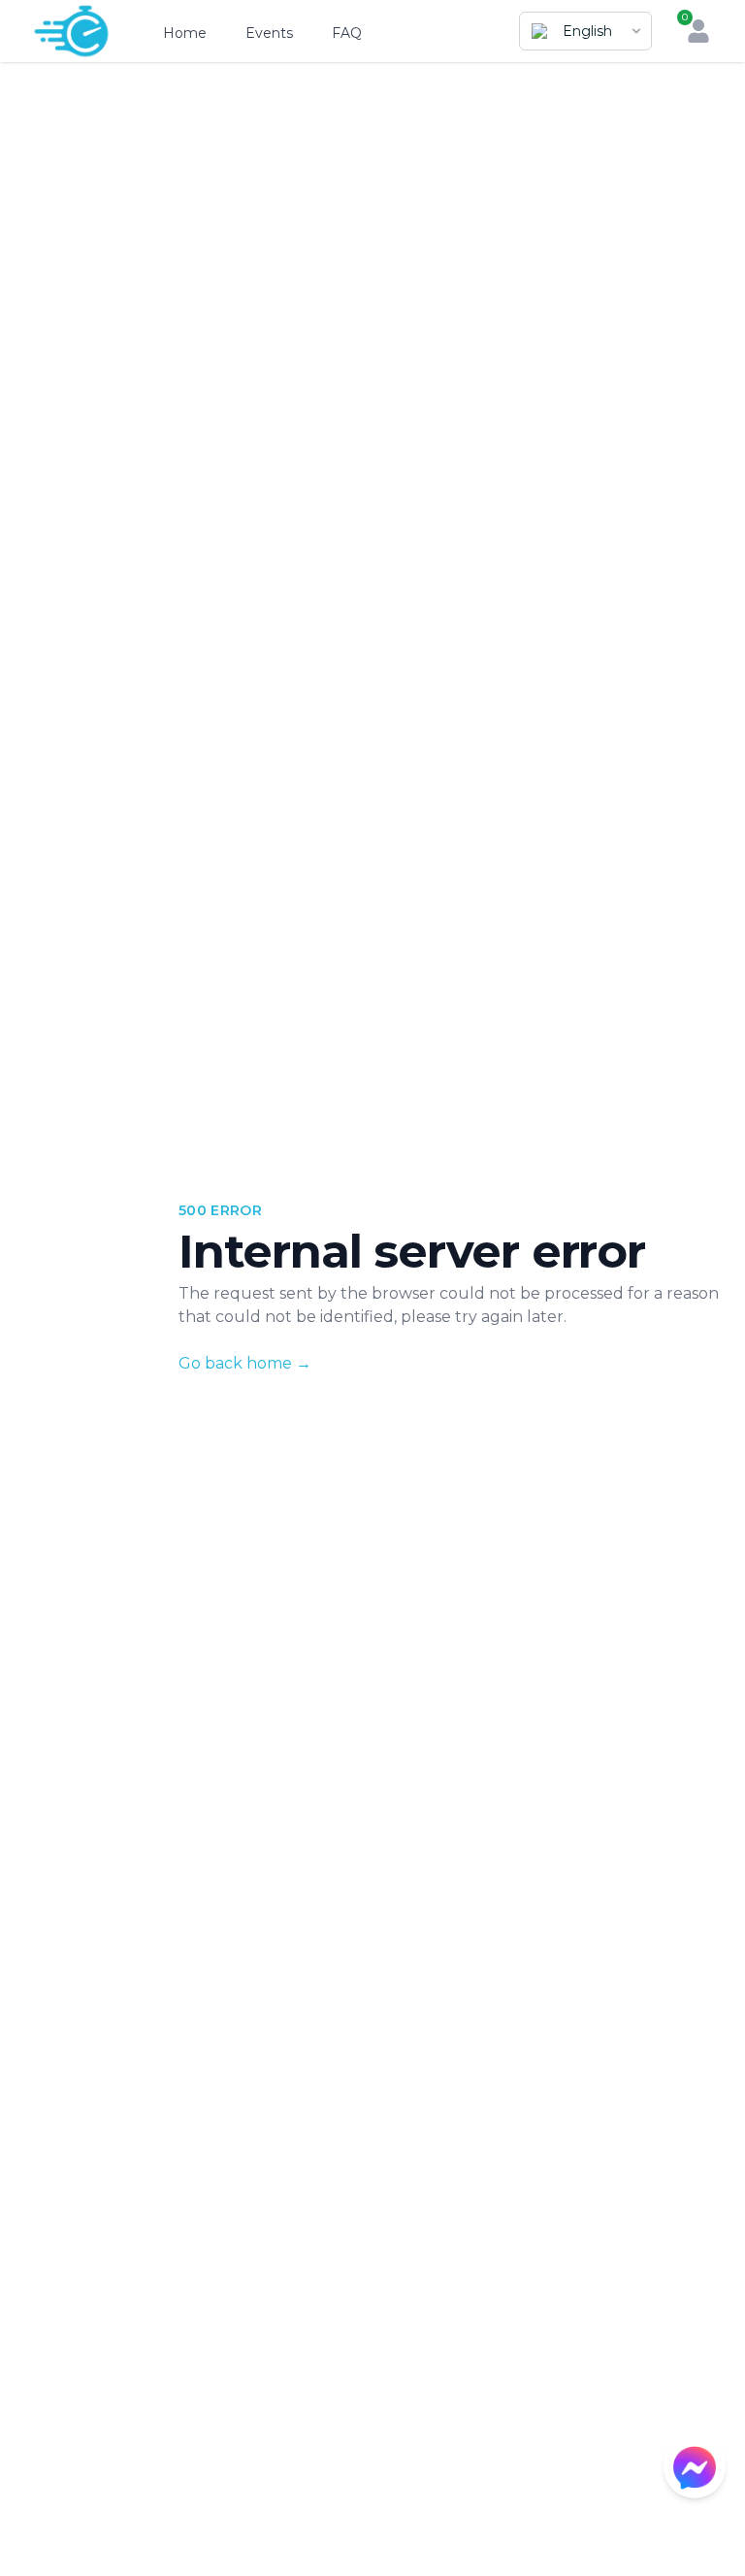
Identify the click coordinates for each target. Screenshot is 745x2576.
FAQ (347, 33)
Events (269, 33)
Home (185, 33)
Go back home (245, 1363)
